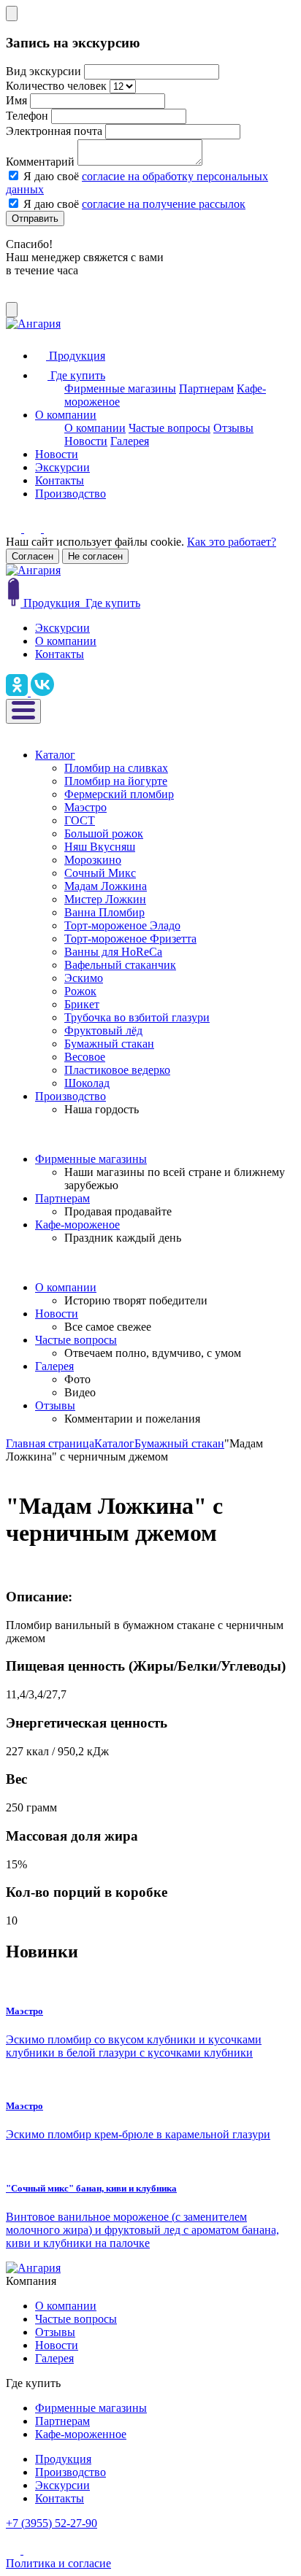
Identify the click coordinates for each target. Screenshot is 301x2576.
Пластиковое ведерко (117, 1070)
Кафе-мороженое (77, 1225)
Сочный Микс (100, 873)
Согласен (33, 556)
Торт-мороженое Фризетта (130, 939)
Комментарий (40, 162)
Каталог (55, 755)
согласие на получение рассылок (164, 204)
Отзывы (233, 428)
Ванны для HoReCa (113, 952)
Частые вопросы (169, 428)
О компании (66, 415)
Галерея (130, 441)
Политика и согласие (58, 2563)
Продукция (63, 2459)
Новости (86, 441)
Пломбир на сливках (116, 768)
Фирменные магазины (120, 388)
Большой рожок (104, 833)
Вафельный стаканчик (120, 965)
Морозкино (93, 860)
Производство (71, 494)
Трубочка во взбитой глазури (137, 1017)
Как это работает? (232, 542)
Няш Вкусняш (100, 847)
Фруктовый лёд (103, 1030)
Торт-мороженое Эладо (122, 925)
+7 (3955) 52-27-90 (52, 2523)
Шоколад (87, 1083)
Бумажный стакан (109, 1044)
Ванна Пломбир (104, 912)
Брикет (82, 1004)
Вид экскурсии (43, 71)
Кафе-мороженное (81, 2434)
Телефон (27, 116)
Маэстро (85, 807)
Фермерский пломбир (119, 794)
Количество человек (56, 86)
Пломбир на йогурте (116, 781)
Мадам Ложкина (106, 886)
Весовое (85, 1057)
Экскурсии (62, 467)
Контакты (60, 480)
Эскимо (84, 978)
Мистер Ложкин (105, 899)
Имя (16, 100)
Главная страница (50, 1443)
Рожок (80, 991)
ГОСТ (80, 820)
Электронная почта (54, 131)
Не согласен (95, 556)
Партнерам (206, 388)
